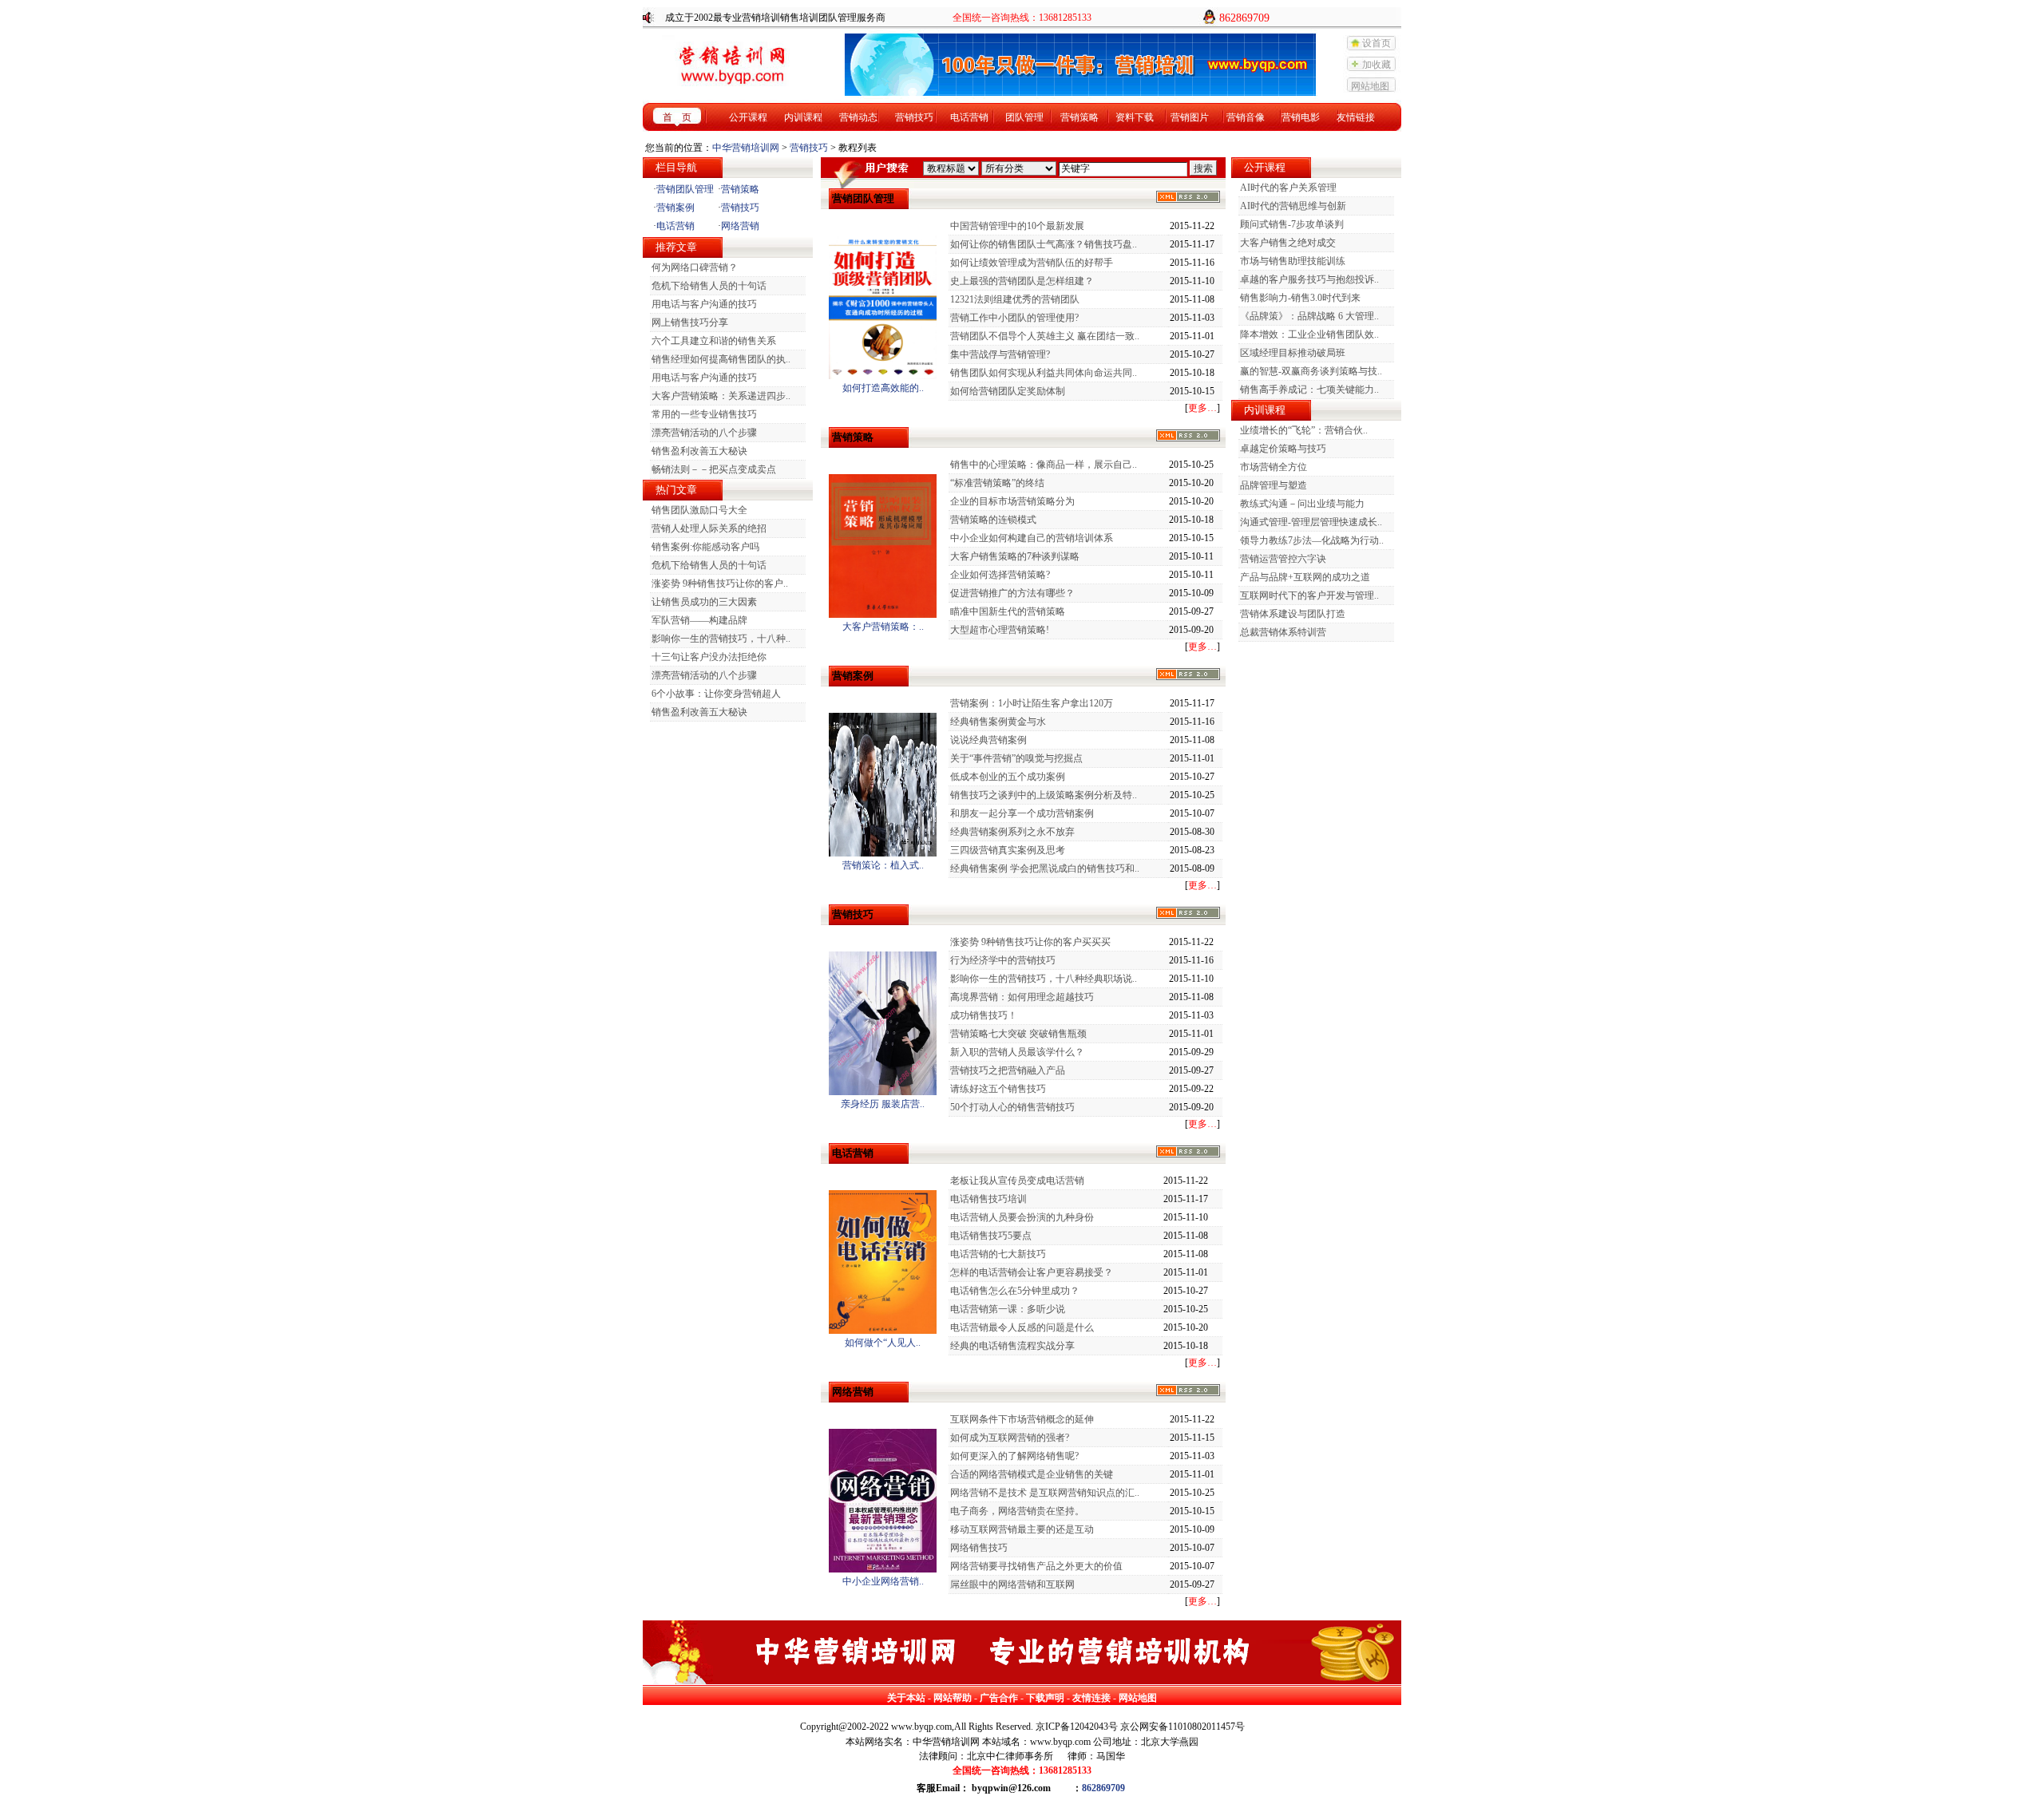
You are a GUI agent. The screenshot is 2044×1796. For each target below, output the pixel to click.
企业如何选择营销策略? (1000, 575)
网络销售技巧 (979, 1548)
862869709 (1103, 1788)
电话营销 (969, 117)
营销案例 (675, 208)
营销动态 (858, 117)
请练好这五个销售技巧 (998, 1089)
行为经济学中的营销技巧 (1003, 960)
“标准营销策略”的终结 (997, 483)
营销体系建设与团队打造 (1293, 614)
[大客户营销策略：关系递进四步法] (883, 615)
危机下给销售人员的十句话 (709, 286)
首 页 (677, 117)
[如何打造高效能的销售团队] (883, 376)
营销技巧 (914, 117)
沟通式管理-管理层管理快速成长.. (1311, 522)
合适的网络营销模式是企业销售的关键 (1032, 1474)
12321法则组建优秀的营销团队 (1015, 299)
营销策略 (1079, 117)
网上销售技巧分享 (690, 322)
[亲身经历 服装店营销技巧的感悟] (883, 1092)
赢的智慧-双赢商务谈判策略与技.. (1311, 371)
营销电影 (1301, 117)
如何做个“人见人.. (883, 1343)
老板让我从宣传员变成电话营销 (1017, 1181)
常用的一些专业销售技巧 (704, 414)
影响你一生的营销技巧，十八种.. (721, 639)
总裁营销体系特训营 (1283, 632)
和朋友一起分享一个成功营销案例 (1022, 813)
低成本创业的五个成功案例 (1008, 777)
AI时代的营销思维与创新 (1293, 206)
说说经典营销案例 (988, 740)
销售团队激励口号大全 (699, 510)
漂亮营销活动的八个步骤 (704, 433)
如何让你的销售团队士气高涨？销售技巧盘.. (1044, 244)
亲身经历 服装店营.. (883, 1104)
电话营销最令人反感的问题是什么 (1022, 1327)
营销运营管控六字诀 (1283, 559)
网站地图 (1370, 86)
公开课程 (748, 117)
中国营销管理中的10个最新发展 (1017, 226)
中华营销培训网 (746, 148)
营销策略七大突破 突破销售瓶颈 (1018, 1034)
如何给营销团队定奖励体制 (1008, 391)
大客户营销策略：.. (883, 627)
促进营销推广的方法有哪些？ (1012, 593)
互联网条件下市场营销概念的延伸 (1022, 1419)
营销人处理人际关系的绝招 (709, 528)
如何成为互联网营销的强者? (1010, 1438)
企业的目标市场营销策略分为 (1012, 501)
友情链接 (1356, 117)
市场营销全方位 (1274, 467)
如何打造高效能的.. (883, 388)
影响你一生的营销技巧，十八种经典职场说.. (1044, 979)
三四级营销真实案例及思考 (1008, 850)
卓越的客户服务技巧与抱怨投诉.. (1309, 279)
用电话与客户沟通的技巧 (704, 304)
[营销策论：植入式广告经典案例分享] (883, 853)
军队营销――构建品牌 (699, 620)
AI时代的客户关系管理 (1288, 188)
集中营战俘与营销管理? (1000, 354)
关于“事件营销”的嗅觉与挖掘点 (1016, 758)
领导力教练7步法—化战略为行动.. (1312, 540)
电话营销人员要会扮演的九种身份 (1022, 1217)
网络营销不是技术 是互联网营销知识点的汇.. (1045, 1493)
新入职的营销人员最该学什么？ (1017, 1052)
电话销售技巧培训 (988, 1199)
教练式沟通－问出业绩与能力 (1302, 504)
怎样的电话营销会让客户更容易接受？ (1032, 1272)
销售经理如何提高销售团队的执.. (721, 359)
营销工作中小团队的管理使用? (1014, 318)
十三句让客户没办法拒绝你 (709, 657)
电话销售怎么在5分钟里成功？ (1015, 1291)
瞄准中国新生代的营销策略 (1008, 611)
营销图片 (1190, 117)
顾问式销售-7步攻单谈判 (1292, 224)
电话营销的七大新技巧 (998, 1254)
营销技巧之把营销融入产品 (1008, 1070)
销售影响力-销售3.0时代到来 (1300, 298)
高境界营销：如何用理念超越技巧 (1022, 997)
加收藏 (1377, 65)
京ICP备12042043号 (1077, 1727)
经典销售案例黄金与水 (998, 722)
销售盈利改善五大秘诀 (699, 451)
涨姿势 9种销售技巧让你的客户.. (720, 584)
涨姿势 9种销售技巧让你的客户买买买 (1030, 942)
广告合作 (999, 1698)
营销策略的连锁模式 (993, 520)
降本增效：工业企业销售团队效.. (1309, 334)
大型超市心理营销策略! (1000, 630)
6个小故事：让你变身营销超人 (716, 694)
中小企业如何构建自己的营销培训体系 (1032, 538)
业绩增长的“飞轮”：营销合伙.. (1304, 430)
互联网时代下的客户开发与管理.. (1309, 595)
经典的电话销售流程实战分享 (1012, 1346)
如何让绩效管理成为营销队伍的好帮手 (1032, 263)
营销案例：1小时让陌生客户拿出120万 (1032, 703)
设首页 (1377, 43)
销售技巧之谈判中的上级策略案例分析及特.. (1044, 795)
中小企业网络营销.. (883, 1581)
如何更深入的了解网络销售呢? (1014, 1456)
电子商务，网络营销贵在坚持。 (1017, 1511)
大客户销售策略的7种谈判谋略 (1015, 556)
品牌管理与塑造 (1274, 485)
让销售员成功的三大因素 (704, 602)
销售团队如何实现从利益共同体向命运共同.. (1044, 373)
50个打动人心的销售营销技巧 (1012, 1107)
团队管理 (1024, 117)
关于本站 (906, 1698)
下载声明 (1045, 1698)
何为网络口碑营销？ (695, 267)
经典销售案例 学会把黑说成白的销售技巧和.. (1045, 868)
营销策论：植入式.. (883, 865)
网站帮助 (953, 1698)
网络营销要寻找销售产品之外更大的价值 (1036, 1566)
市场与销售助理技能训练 (1293, 261)
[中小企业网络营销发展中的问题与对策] (883, 1569)
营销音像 (1246, 117)
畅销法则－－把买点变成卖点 (714, 469)
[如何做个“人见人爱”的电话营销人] (883, 1331)
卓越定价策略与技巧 (1283, 449)
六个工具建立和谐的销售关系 (714, 341)
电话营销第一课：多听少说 (1008, 1309)
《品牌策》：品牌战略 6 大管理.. (1309, 316)
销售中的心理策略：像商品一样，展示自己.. (1044, 465)
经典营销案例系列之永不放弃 (1012, 832)
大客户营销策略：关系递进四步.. (721, 396)
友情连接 (1091, 1698)
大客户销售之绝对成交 (1288, 243)
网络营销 (740, 226)
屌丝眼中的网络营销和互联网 (1012, 1584)
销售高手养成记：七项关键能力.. (1309, 390)
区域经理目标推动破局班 (1293, 353)
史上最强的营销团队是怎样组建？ (1022, 281)
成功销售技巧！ (984, 1015)
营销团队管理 (685, 189)
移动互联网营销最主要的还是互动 (1022, 1529)
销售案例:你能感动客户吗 (705, 547)
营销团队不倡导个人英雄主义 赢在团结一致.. (1045, 336)
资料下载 (1135, 117)
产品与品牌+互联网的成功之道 (1305, 577)
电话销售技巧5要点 (991, 1236)
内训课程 (803, 117)
